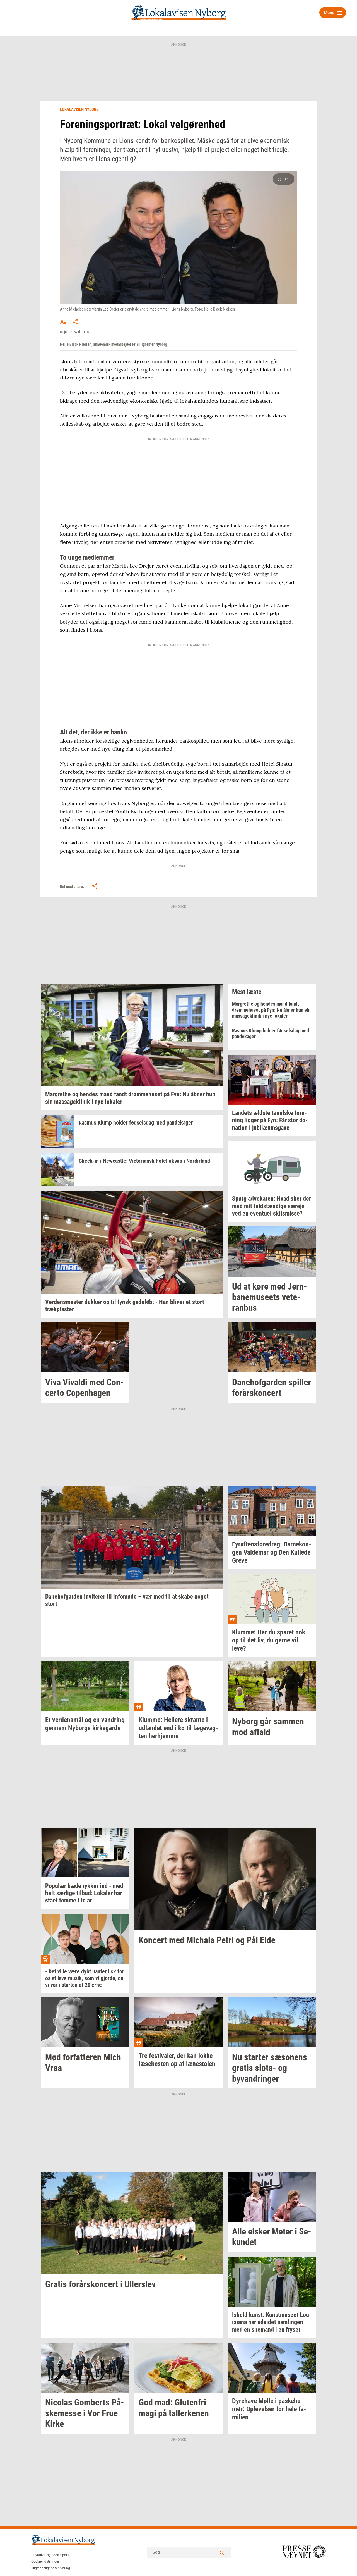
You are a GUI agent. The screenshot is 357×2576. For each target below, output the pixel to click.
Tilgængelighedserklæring (51, 2568)
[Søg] (222, 2552)
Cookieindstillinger (45, 2561)
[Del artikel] (76, 322)
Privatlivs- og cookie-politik (51, 2555)
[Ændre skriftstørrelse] (63, 322)
